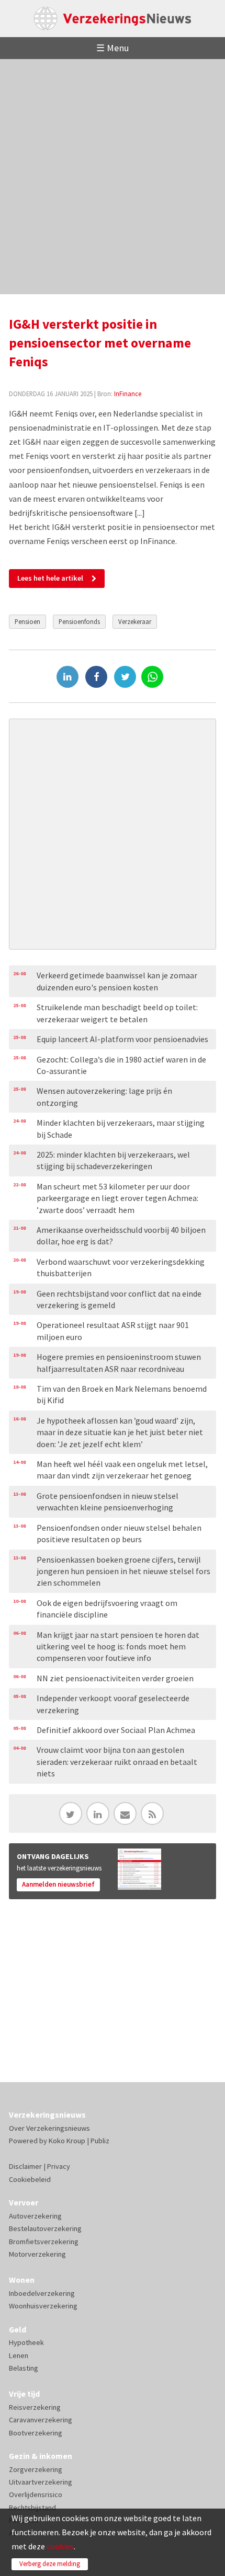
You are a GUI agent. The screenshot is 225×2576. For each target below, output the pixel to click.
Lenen (19, 2355)
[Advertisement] (113, 177)
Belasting (24, 2368)
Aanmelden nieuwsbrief (58, 1884)
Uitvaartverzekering (41, 2482)
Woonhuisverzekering (43, 2306)
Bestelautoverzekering (45, 2228)
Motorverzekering (37, 2254)
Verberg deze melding (50, 2564)
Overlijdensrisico (36, 2494)
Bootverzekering (36, 2433)
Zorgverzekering (36, 2469)
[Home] (113, 19)
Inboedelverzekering (42, 2293)
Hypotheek (26, 2342)
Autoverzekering (35, 2216)
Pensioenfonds (79, 621)
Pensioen (27, 621)
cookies (60, 2546)
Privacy (59, 2166)
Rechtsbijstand (32, 2508)
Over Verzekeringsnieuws (49, 2128)
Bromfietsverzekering (44, 2242)
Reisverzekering (35, 2407)
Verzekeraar (135, 621)
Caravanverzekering (41, 2420)
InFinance (128, 394)
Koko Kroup (67, 2141)
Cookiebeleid (30, 2179)
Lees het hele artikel (50, 578)
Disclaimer (25, 2166)
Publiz (100, 2141)
